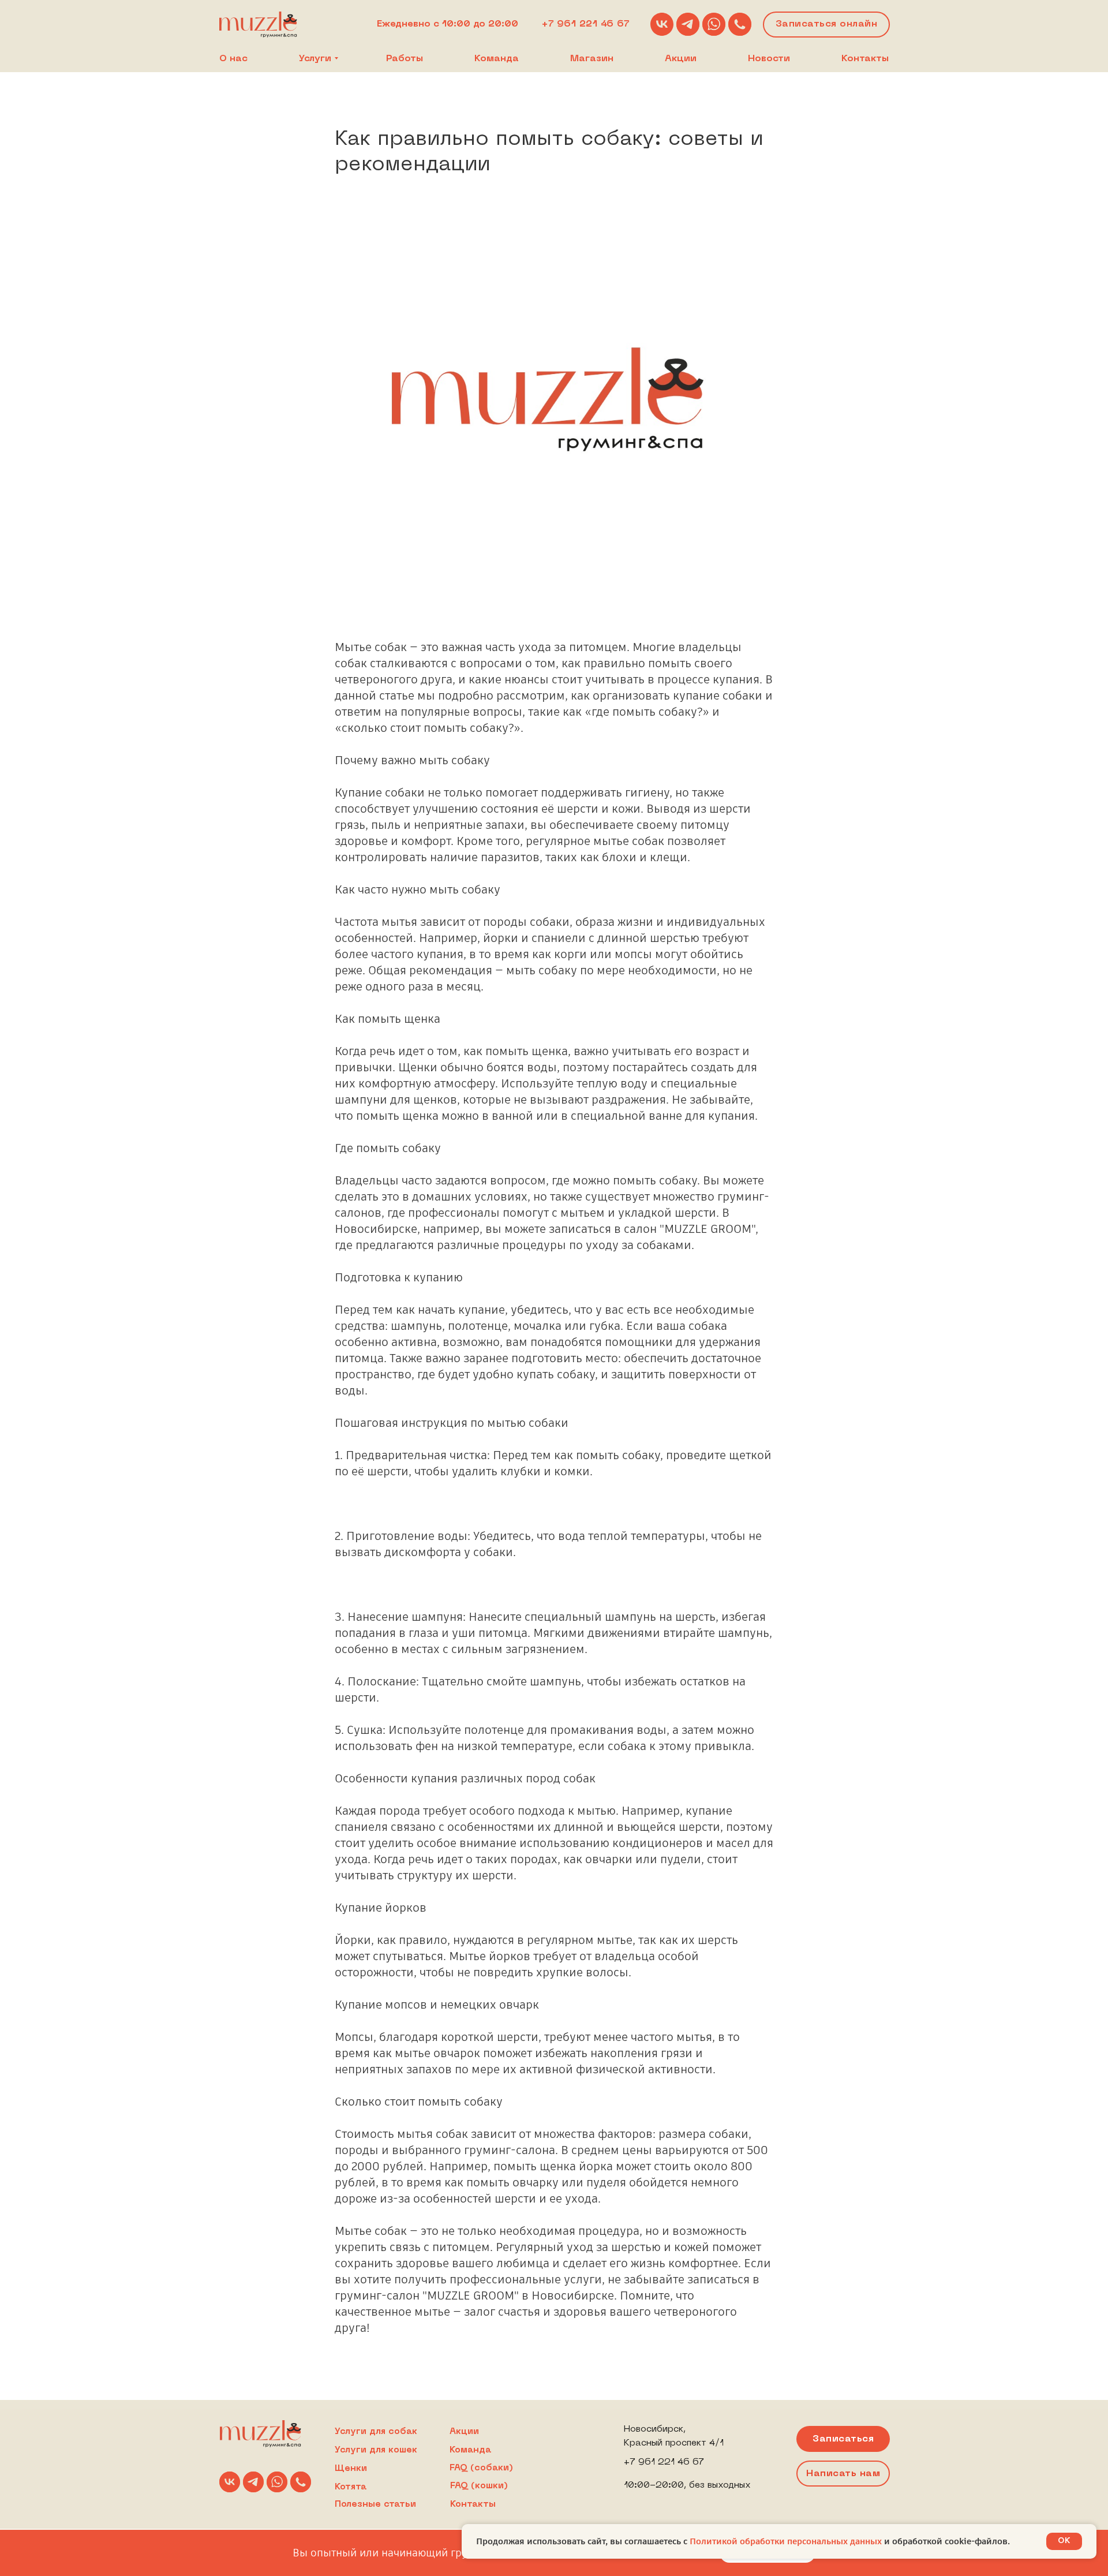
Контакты (865, 59)
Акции (681, 59)
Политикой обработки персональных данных (787, 2541)
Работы (405, 59)
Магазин (592, 59)
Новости (769, 59)
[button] (843, 2474)
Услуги (315, 59)
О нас (233, 59)
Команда (497, 59)
